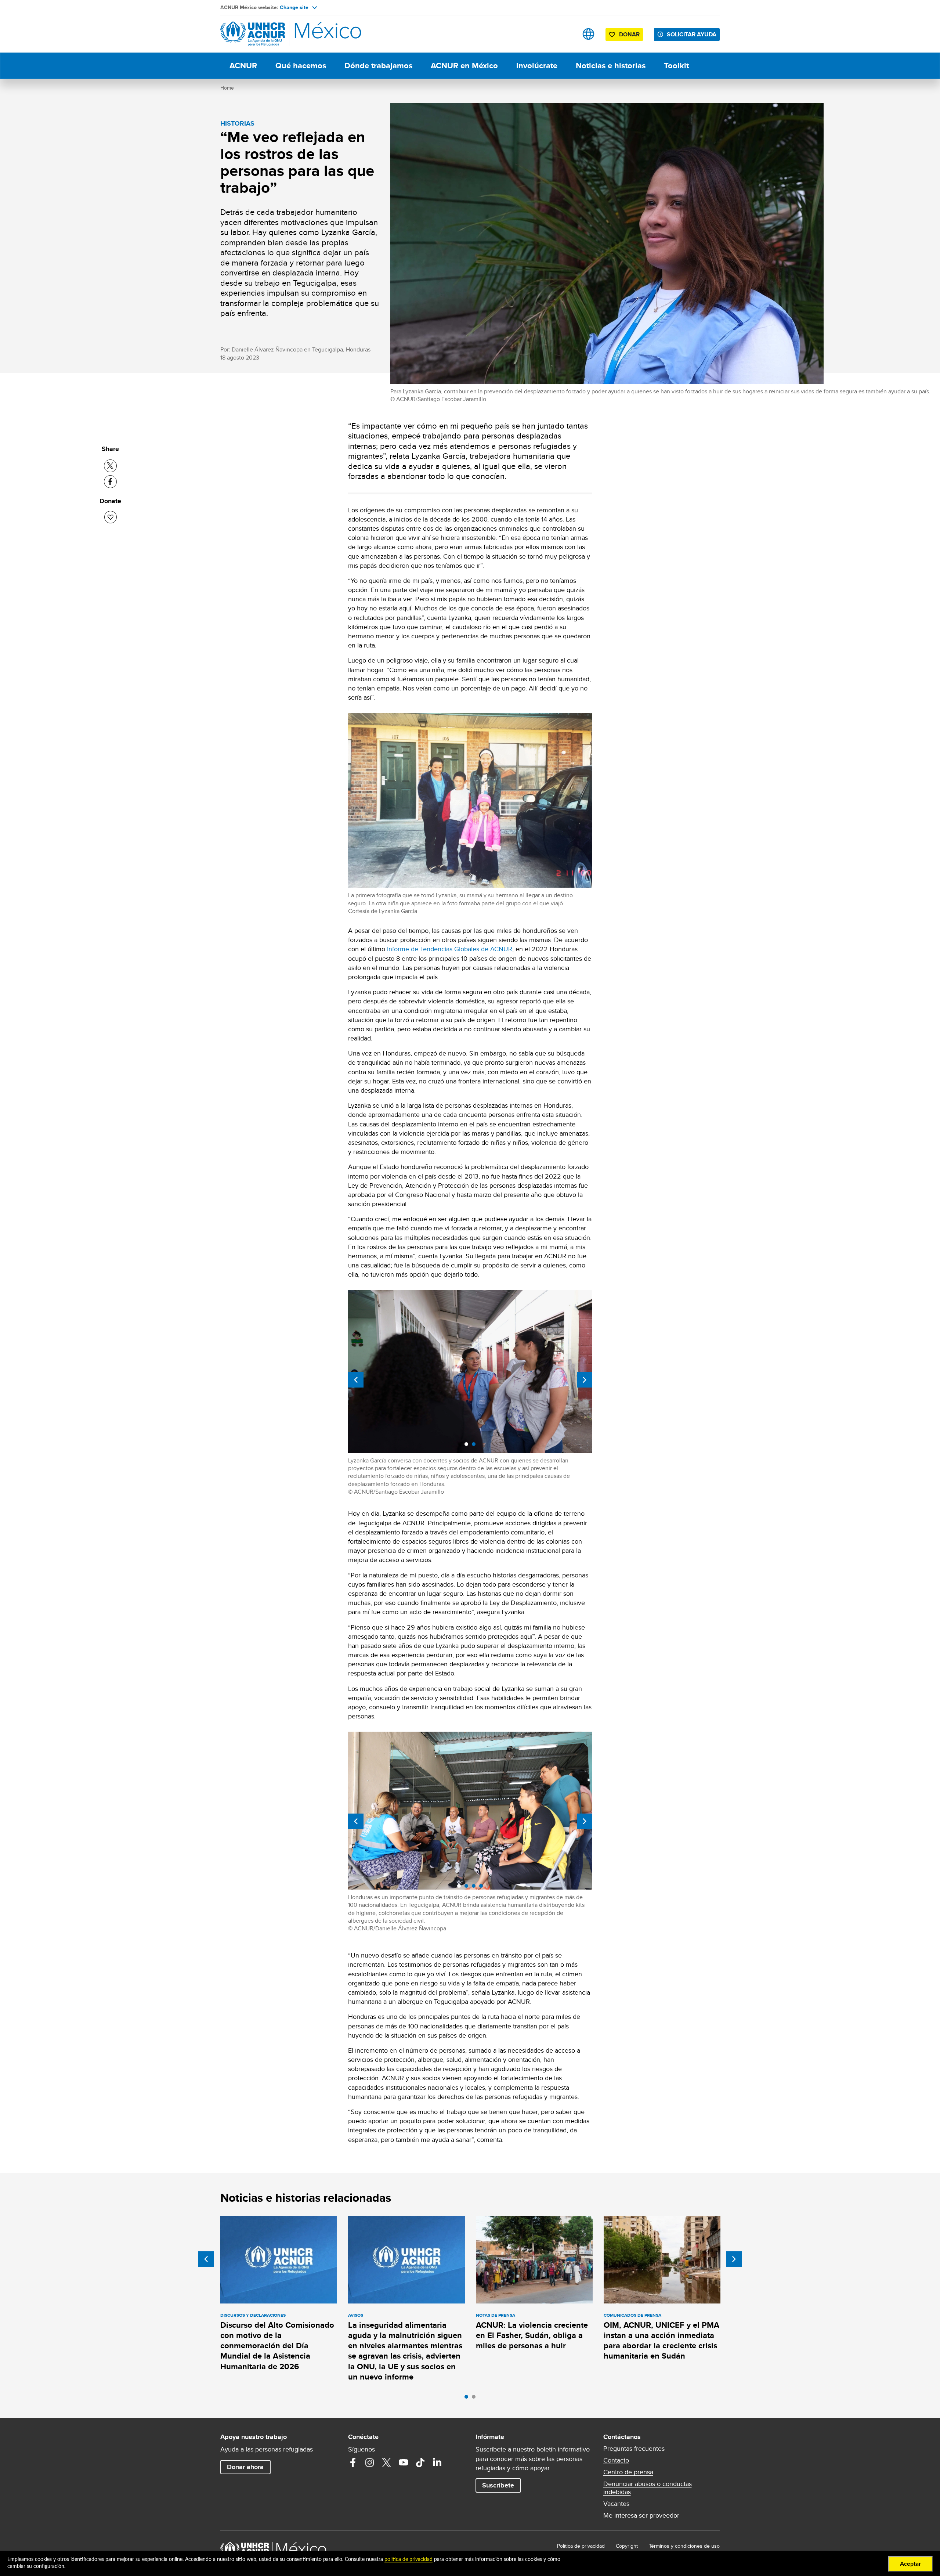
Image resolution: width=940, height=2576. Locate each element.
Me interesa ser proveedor (641, 2515)
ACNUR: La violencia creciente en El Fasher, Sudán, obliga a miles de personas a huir (532, 2335)
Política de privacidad (581, 2546)
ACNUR (243, 66)
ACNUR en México (464, 66)
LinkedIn (437, 2463)
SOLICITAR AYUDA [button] (692, 34)
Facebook (353, 2463)
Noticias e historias (611, 66)
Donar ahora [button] (245, 2467)
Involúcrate (537, 66)
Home (227, 88)
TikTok (420, 2463)
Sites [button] (588, 34)
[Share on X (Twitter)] (110, 466)
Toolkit (676, 66)
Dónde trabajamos (378, 66)
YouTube (404, 2463)
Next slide (585, 1380)
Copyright (627, 2546)
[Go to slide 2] (476, 2399)
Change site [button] (294, 7)
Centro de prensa (628, 2472)
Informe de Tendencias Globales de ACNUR (450, 949)
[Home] (272, 34)
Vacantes (616, 2504)
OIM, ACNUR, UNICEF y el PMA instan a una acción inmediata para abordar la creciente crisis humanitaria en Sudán (661, 2341)
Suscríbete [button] (498, 2485)
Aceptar (910, 2564)
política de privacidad (408, 2559)
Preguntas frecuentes (634, 2449)
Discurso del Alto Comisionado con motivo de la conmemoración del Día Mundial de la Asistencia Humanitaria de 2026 (277, 2346)
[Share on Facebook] (110, 482)
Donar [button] (629, 34)
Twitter (387, 2463)
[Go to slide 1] (468, 2399)
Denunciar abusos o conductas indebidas (648, 2488)
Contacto (616, 2460)
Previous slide (356, 1380)
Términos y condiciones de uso (684, 2546)
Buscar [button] (565, 34)
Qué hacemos (301, 66)
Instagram (370, 2463)
